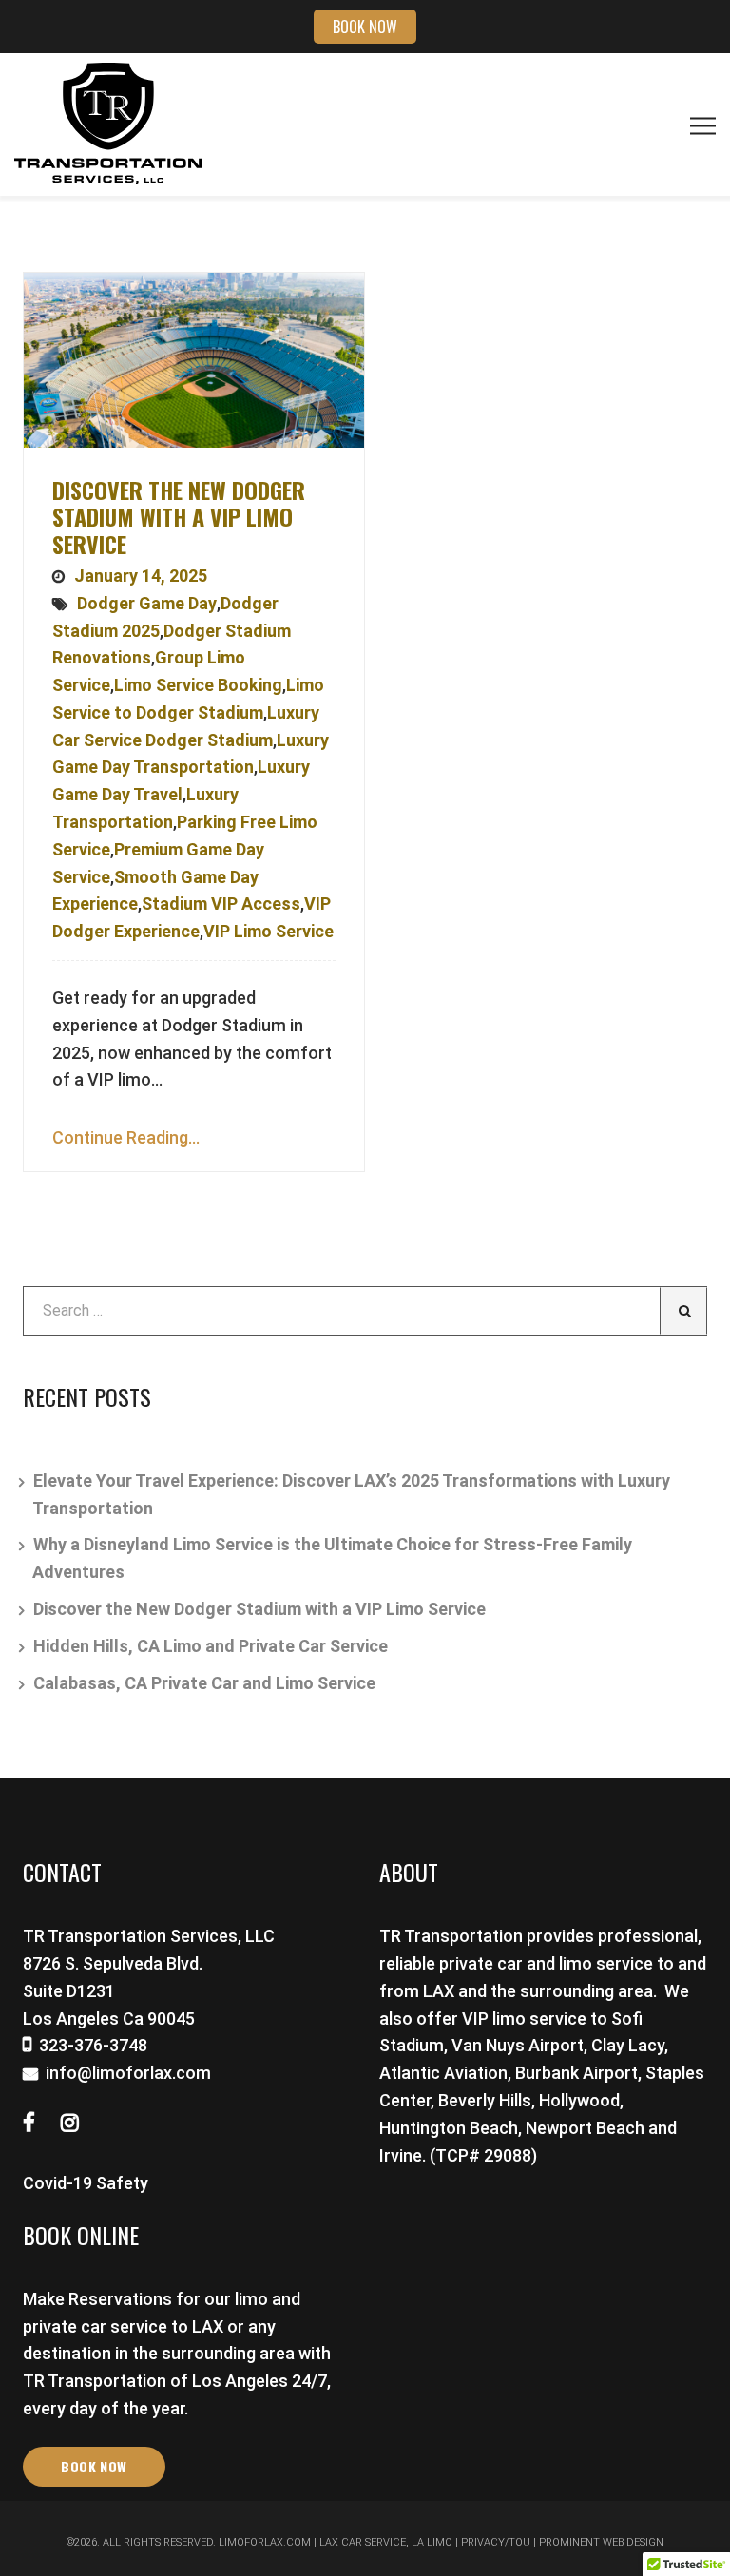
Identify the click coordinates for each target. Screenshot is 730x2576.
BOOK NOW (365, 27)
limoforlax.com (265, 2542)
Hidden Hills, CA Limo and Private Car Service (211, 1646)
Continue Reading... (126, 1137)
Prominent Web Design (601, 2542)
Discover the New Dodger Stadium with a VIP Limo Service (179, 517)
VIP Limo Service (269, 931)
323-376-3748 (93, 2045)
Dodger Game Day (147, 603)
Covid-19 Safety (86, 2183)
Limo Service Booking (198, 685)
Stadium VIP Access (221, 904)
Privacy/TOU (496, 2542)
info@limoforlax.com (128, 2073)
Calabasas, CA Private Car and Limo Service (204, 1683)
